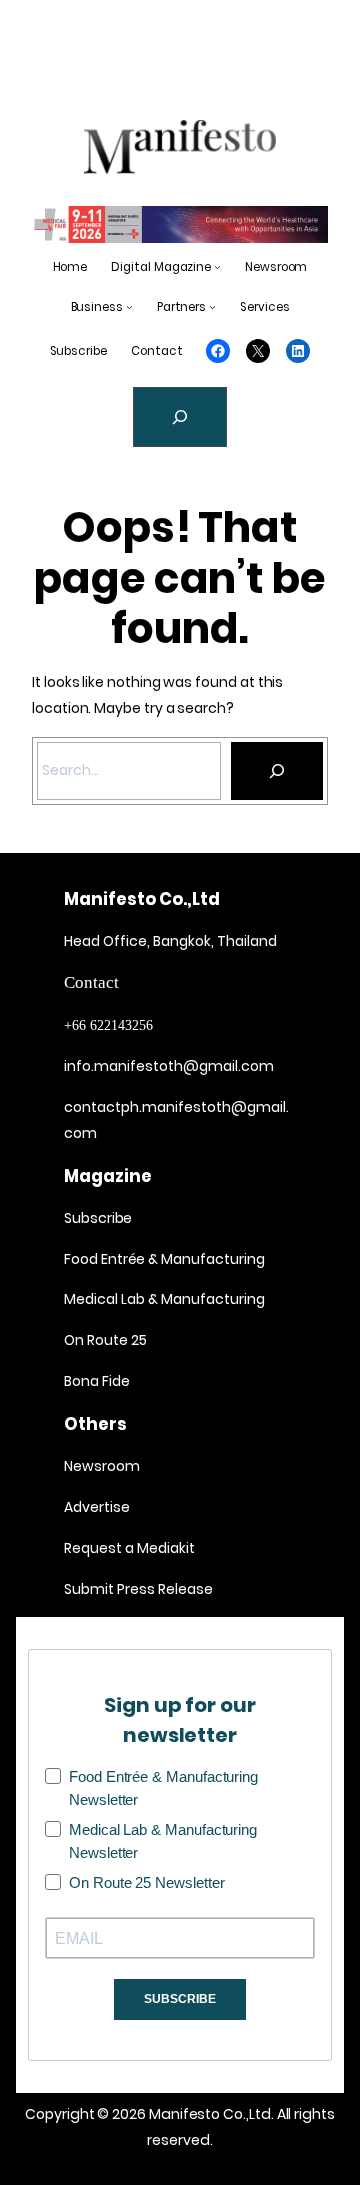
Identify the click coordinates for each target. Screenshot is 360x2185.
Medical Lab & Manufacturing (164, 1299)
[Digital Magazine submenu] (217, 267)
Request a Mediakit (129, 1548)
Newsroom (101, 1466)
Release (184, 1589)
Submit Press (109, 1589)
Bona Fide (97, 1381)
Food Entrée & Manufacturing (164, 1259)
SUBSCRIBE (180, 1999)
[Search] (277, 771)
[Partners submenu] (212, 307)
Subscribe (98, 1218)
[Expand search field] (180, 417)
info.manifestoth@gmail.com (169, 1066)
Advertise (97, 1507)
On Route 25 (105, 1340)
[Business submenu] (129, 307)
